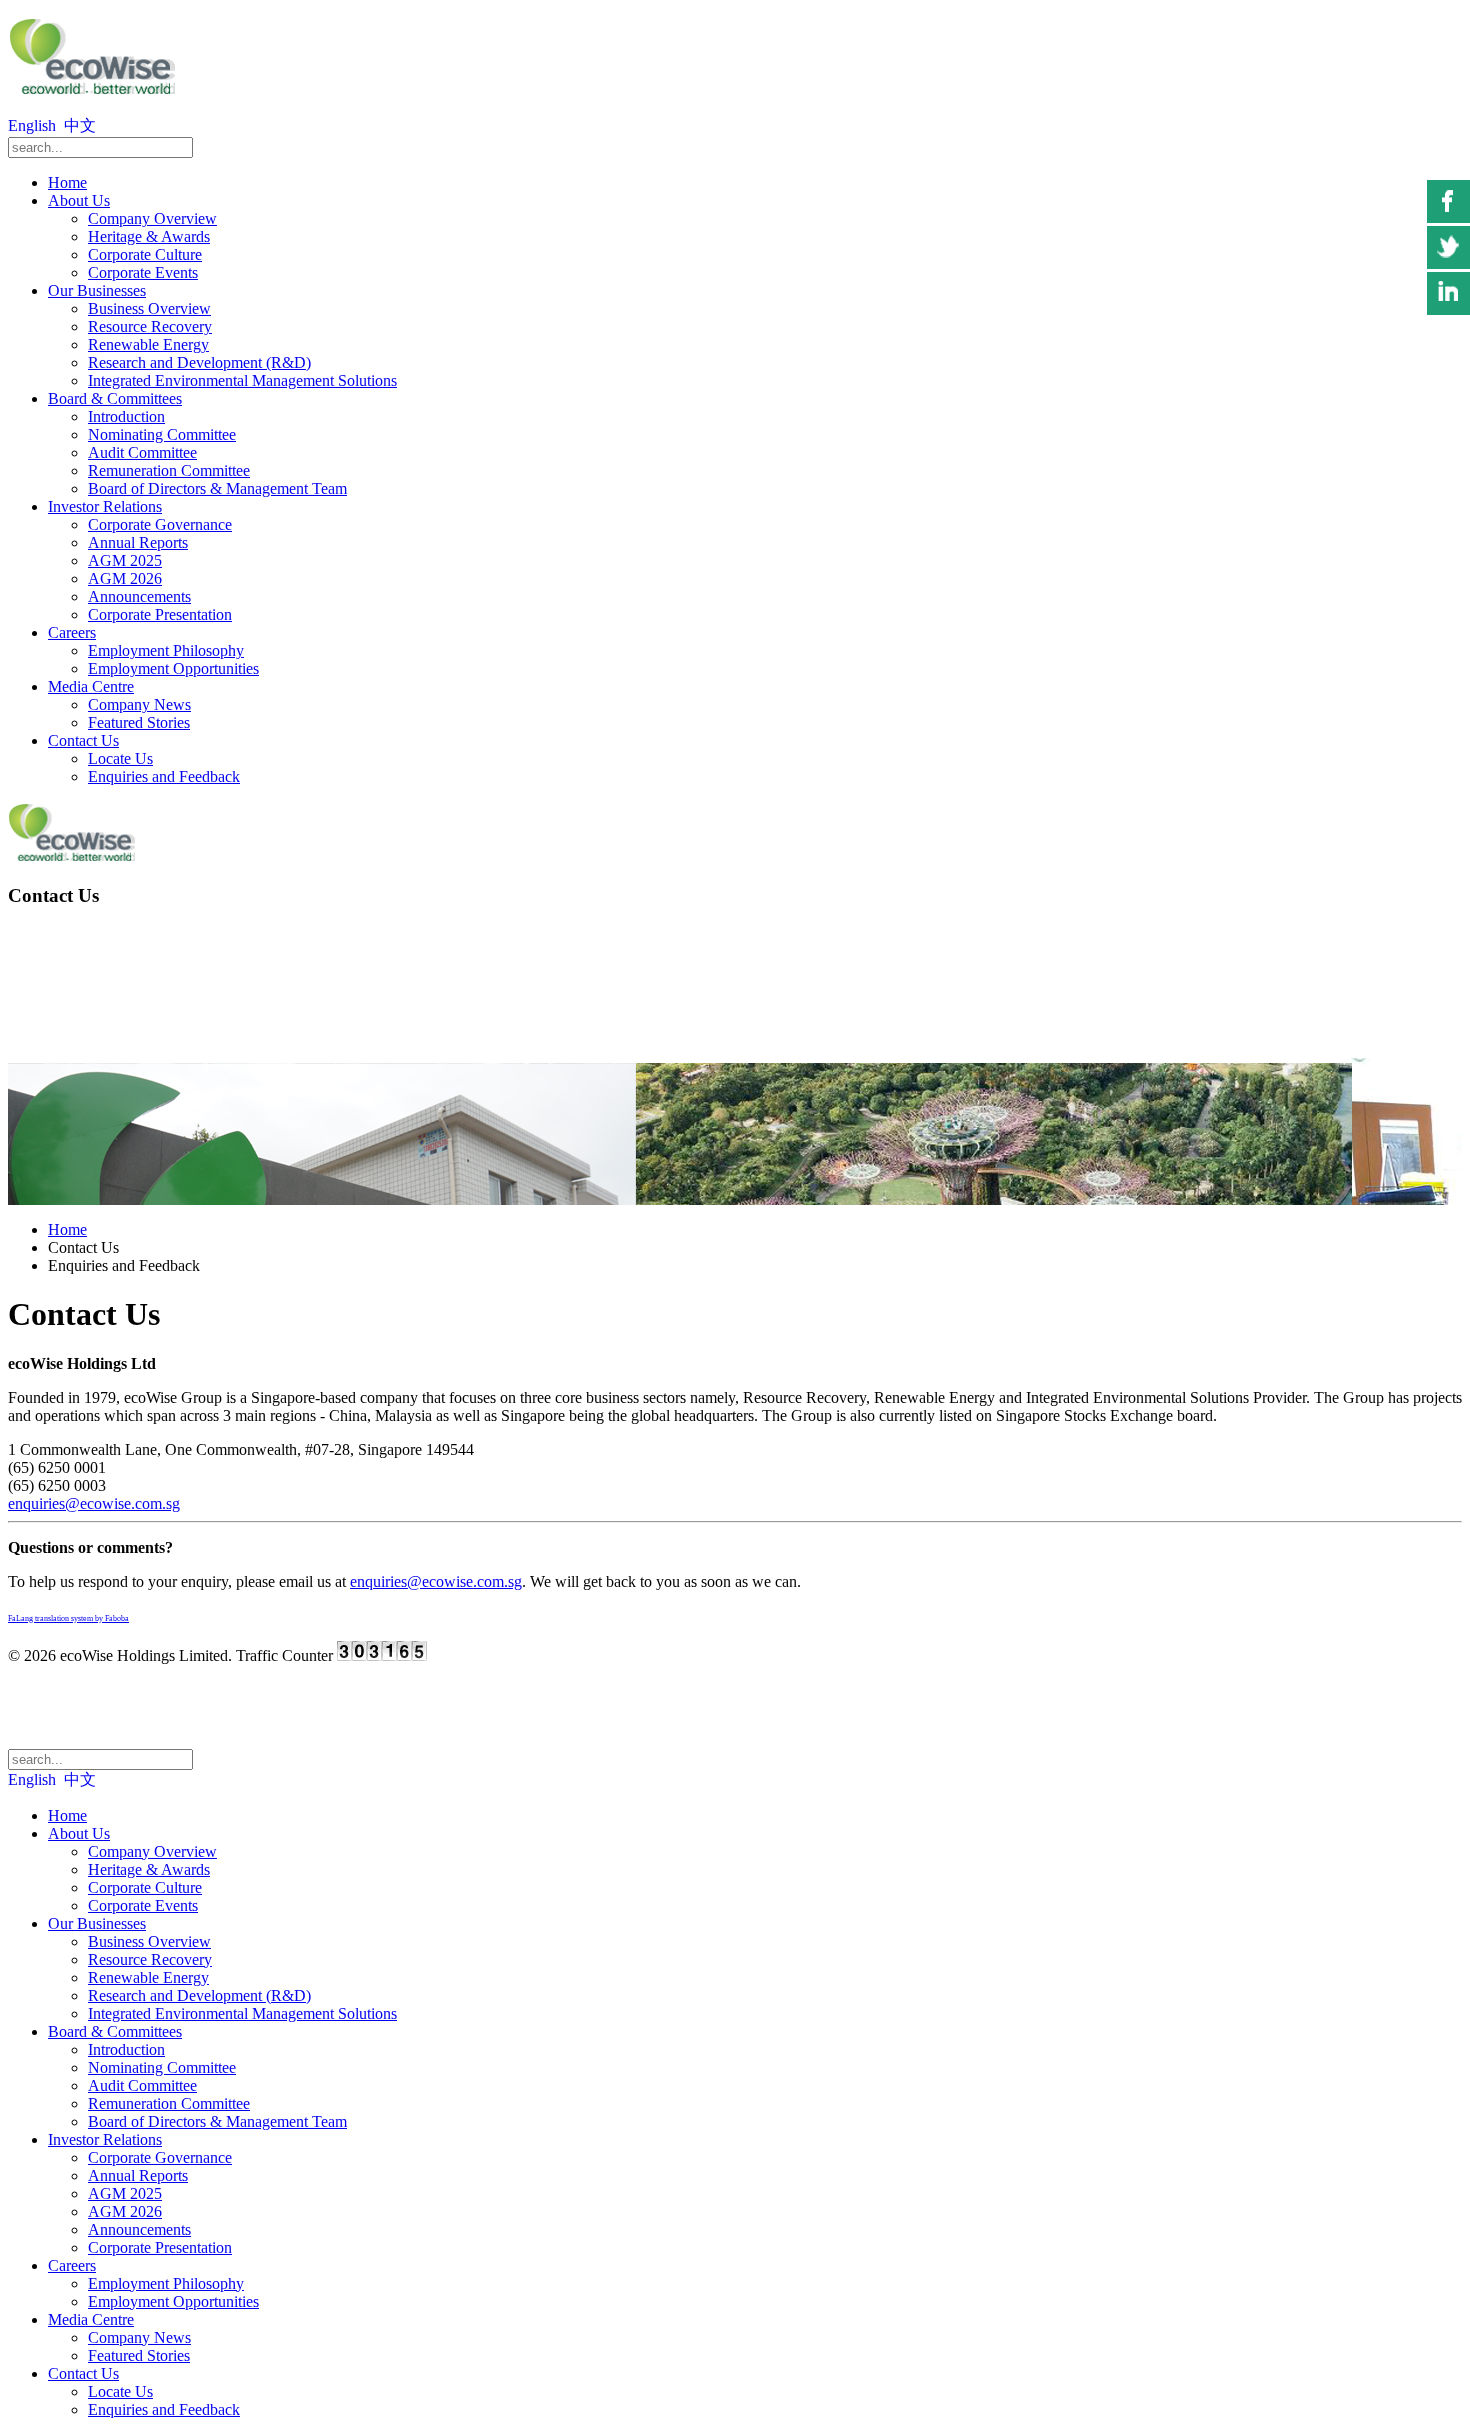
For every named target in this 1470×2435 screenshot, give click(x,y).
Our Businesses (97, 290)
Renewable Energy (148, 344)
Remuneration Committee (169, 470)
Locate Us (120, 758)
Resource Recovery (150, 326)
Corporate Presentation (160, 614)
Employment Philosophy (166, 650)
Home (67, 182)
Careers (72, 632)
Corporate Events (143, 272)
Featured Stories (139, 722)
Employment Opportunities (173, 668)
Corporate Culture (145, 254)
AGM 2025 (125, 560)
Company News (139, 704)
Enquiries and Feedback (164, 776)
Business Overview (149, 308)
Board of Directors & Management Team (217, 488)
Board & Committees (115, 398)
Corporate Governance (160, 524)
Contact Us (83, 740)
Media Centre (91, 686)
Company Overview (152, 218)
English (34, 125)
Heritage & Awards (149, 236)
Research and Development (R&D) (199, 362)
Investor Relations (105, 506)
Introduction (126, 416)
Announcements (139, 596)
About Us (79, 200)
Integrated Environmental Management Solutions (242, 380)
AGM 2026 (125, 578)
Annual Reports (138, 542)
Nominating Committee (162, 434)
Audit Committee (142, 452)
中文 (80, 125)
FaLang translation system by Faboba (68, 1618)
